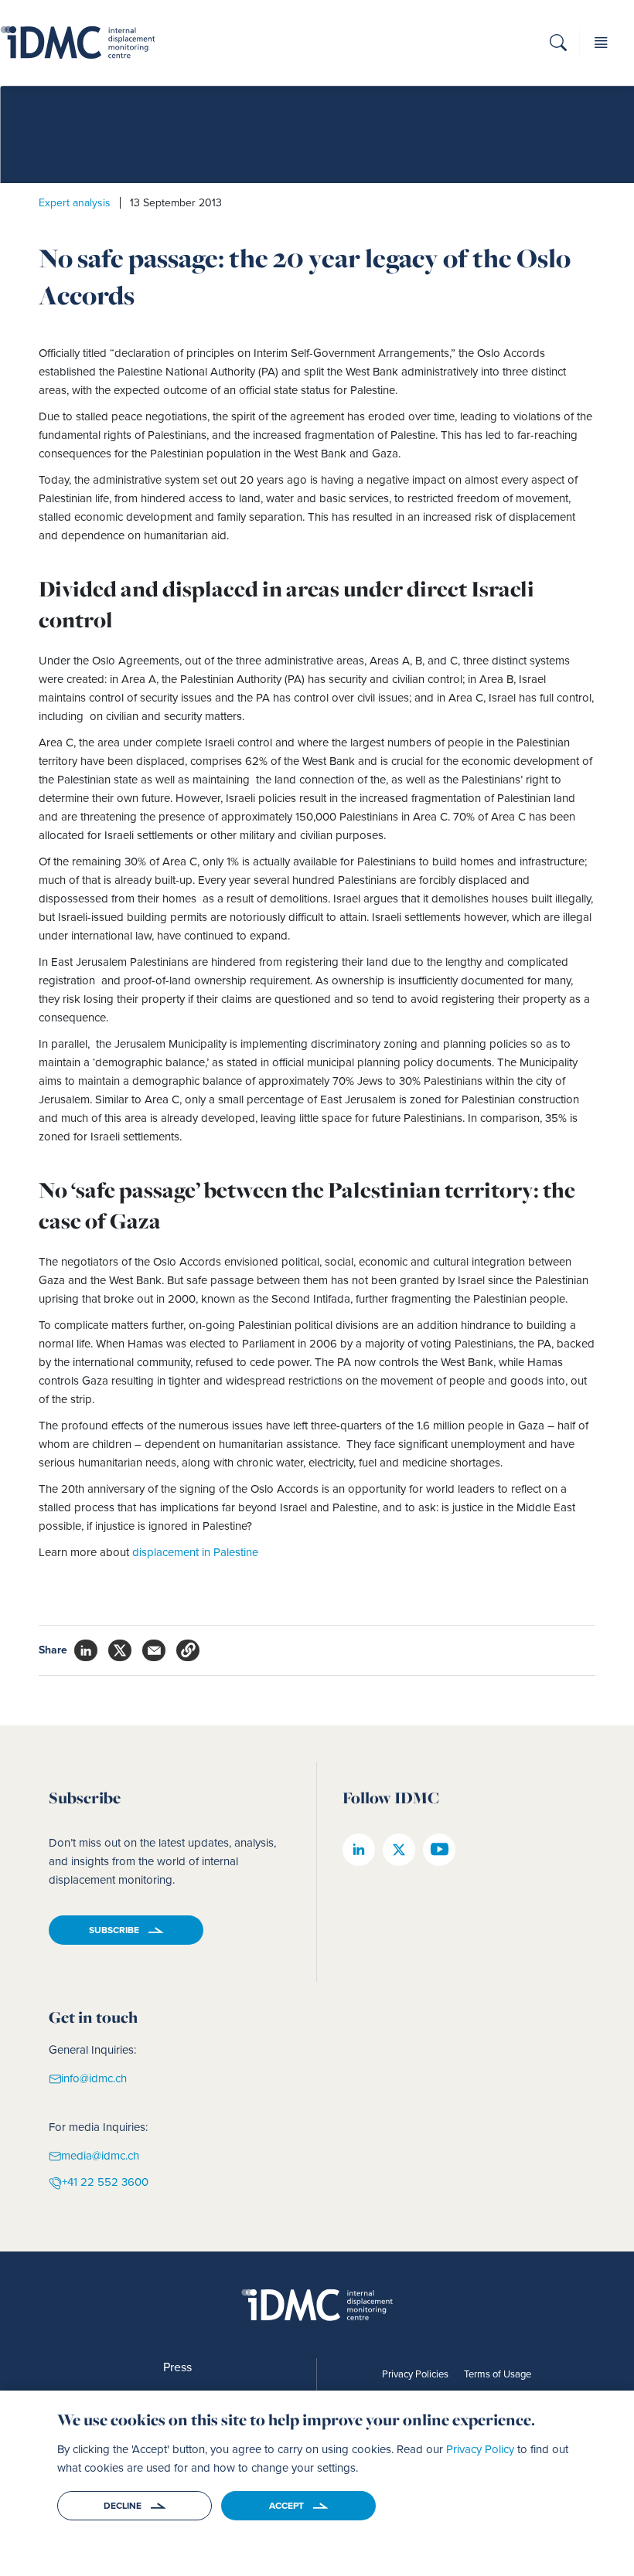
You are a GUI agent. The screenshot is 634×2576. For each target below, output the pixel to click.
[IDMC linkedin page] (359, 1850)
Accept (286, 2506)
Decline (123, 2506)
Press (177, 2367)
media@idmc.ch (100, 2155)
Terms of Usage (498, 2374)
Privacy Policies (415, 2374)
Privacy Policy (480, 2449)
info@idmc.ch (94, 2078)
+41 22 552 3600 (105, 2182)
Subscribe (114, 1930)
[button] (558, 45)
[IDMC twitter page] (399, 1850)
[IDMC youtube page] (439, 1850)
